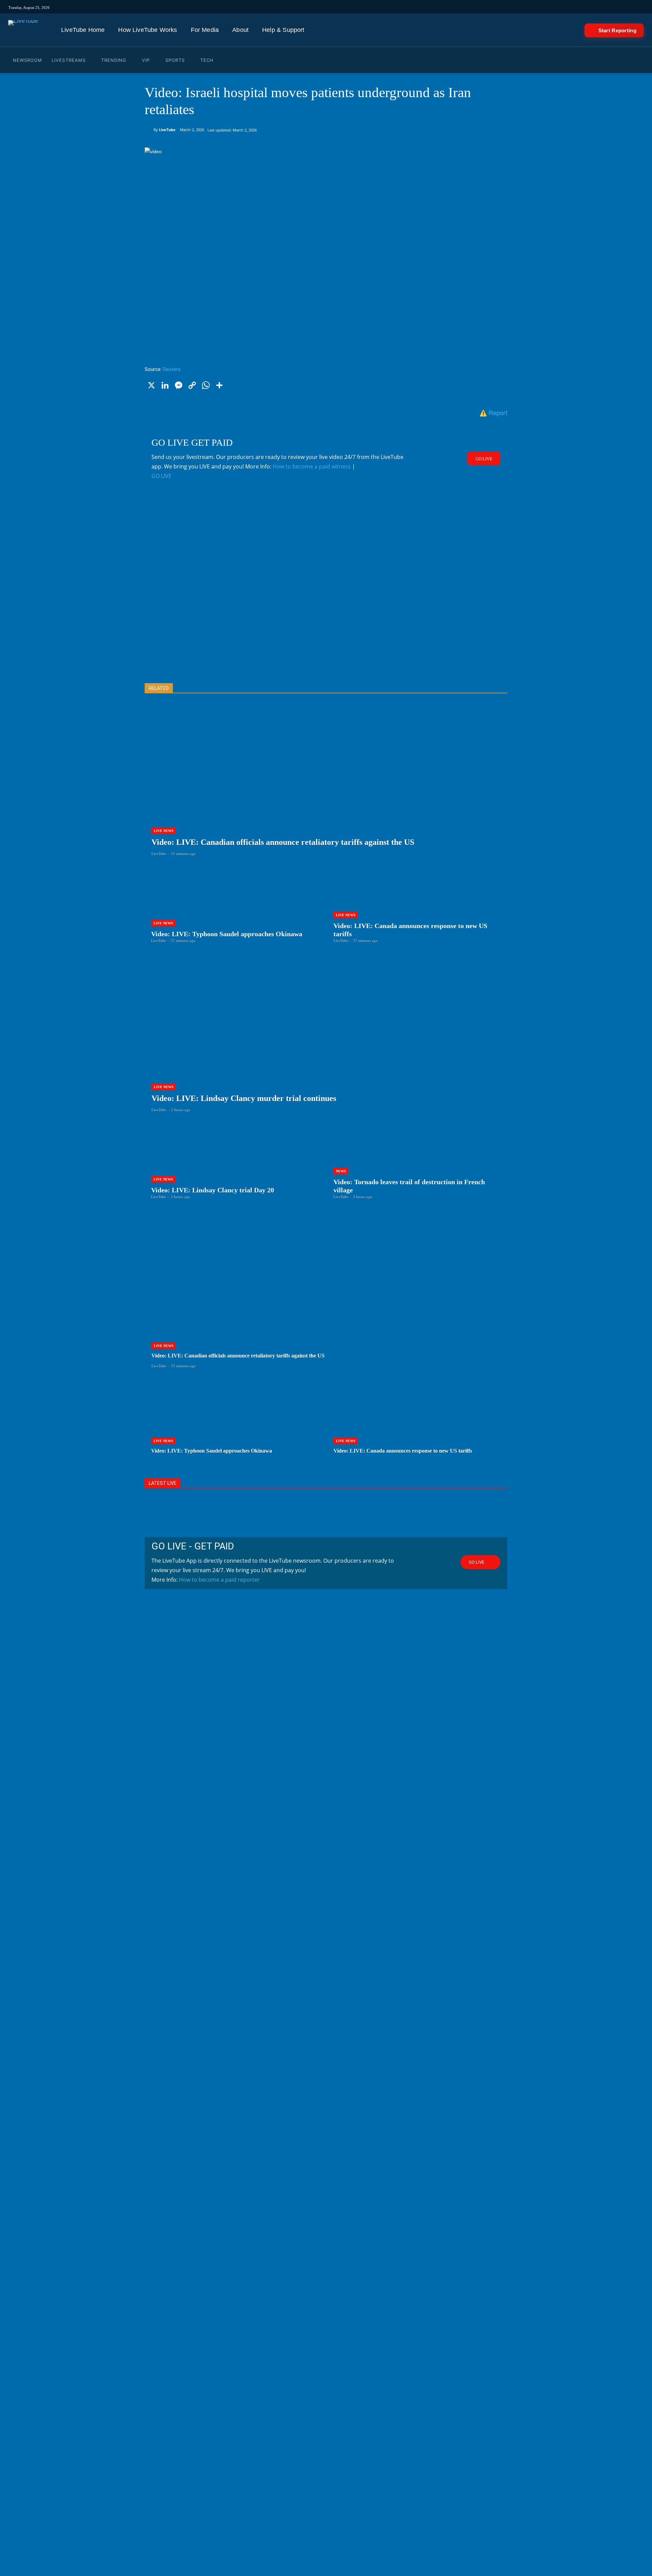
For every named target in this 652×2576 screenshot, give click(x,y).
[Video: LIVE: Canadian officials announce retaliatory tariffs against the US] (326, 786)
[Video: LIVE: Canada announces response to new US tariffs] (417, 905)
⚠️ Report (493, 412)
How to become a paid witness (312, 466)
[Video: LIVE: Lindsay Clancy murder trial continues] (326, 1042)
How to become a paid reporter (219, 1580)
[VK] (481, 7)
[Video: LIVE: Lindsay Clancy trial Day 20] (235, 1161)
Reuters (172, 369)
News (341, 1171)
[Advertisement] (326, 592)
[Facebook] (434, 7)
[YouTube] (452, 7)
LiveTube (167, 130)
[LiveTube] (23, 30)
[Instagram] (415, 7)
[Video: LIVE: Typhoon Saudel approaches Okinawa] (235, 905)
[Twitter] (443, 7)
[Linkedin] (462, 7)
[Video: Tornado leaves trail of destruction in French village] (417, 1161)
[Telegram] (472, 7)
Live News (164, 831)
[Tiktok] (424, 7)
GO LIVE (161, 476)
